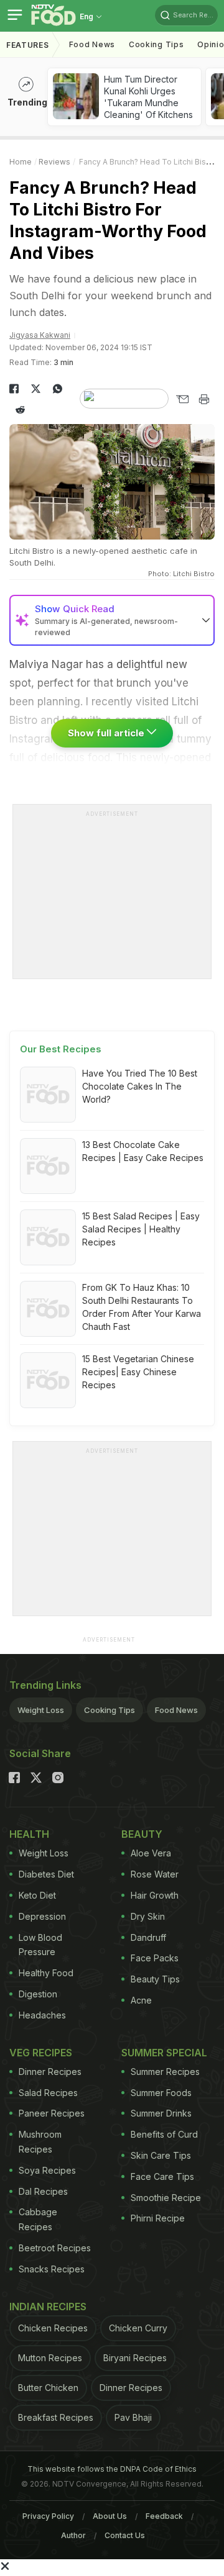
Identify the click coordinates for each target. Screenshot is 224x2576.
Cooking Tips (110, 1710)
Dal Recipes (43, 2191)
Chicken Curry (138, 2328)
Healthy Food (46, 1973)
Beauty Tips (155, 1979)
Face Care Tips (162, 2176)
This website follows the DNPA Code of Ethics (112, 2469)
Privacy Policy (48, 2516)
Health (29, 1834)
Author (73, 2535)
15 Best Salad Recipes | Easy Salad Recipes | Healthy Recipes (141, 1229)
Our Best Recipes (61, 1049)
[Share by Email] (182, 399)
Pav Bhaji (133, 2417)
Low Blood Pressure (40, 1945)
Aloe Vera (151, 1853)
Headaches (42, 2015)
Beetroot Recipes (55, 2248)
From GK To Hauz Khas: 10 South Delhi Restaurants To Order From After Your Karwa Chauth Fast (142, 1307)
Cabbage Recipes (38, 2219)
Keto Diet (37, 1895)
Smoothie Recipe (166, 2198)
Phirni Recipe (158, 2218)
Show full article (107, 733)
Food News (92, 44)
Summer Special (164, 2053)
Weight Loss (41, 1710)
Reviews (54, 162)
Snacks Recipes (52, 2269)
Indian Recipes (48, 2307)
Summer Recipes (165, 2072)
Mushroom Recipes (40, 2142)
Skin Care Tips (161, 2155)
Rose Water (155, 1874)
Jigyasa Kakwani (40, 335)
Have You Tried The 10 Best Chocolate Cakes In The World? (140, 1086)
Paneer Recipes (52, 2113)
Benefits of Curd (164, 2134)
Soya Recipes (47, 2170)
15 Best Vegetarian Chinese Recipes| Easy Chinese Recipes (138, 1372)
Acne (141, 2000)
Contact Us (125, 2535)
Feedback (164, 2516)
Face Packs (155, 1958)
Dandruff (148, 1937)
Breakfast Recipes (56, 2417)
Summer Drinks (161, 2113)
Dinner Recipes (50, 2072)
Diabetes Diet (46, 1874)
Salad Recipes (48, 2093)
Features (28, 45)
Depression (42, 1916)
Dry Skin (148, 1916)
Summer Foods (161, 2093)
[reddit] (20, 410)
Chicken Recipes (53, 2328)
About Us (110, 2516)
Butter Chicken (48, 2388)
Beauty (142, 1834)
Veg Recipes (41, 2053)
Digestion (38, 1994)
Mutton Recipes (50, 2358)
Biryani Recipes (135, 2358)
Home (21, 162)
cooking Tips (156, 44)
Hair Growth (155, 1895)
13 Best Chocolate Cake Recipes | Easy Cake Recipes (143, 1151)
